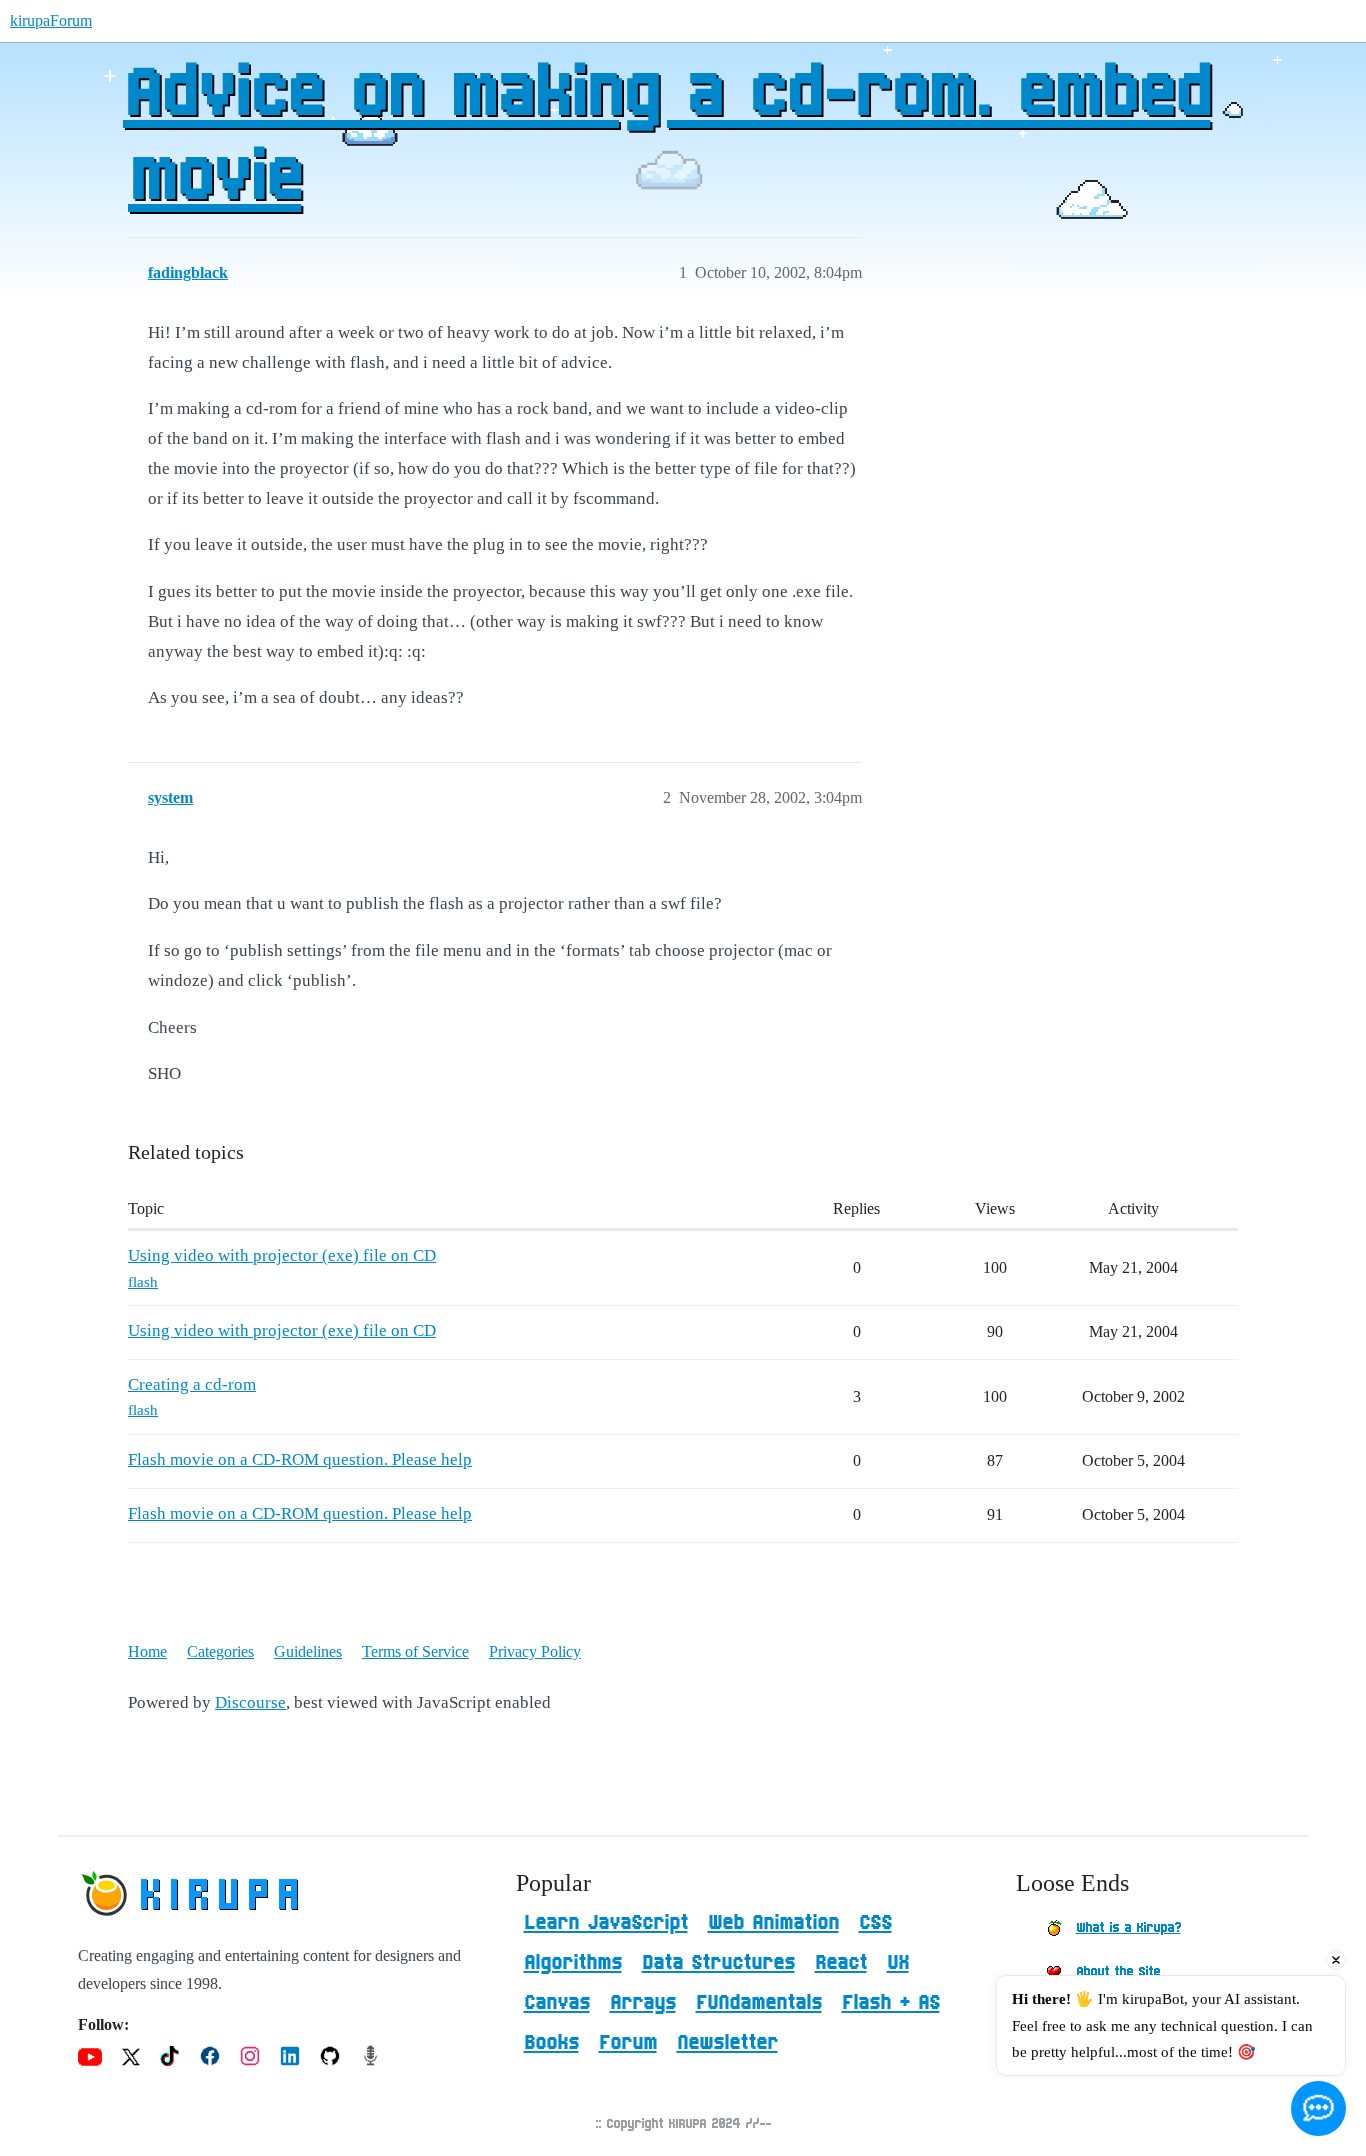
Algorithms (573, 1963)
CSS (875, 1923)
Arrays (643, 2003)
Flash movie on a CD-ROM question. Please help (300, 1459)
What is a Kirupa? (1128, 1928)
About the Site (1118, 1972)
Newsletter (727, 2043)
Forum (628, 2043)
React (841, 1963)
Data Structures (718, 1963)
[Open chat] (1318, 2108)
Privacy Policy (535, 1651)
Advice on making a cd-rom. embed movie (666, 137)
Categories (220, 1651)
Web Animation (773, 1923)
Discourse (250, 1702)
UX (898, 1963)
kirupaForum (51, 20)
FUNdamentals (759, 2003)
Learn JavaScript (606, 1923)
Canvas (557, 2003)
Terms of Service (415, 1651)
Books (551, 2043)
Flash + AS (891, 2003)
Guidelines (308, 1651)
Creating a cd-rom (192, 1384)
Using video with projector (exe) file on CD (282, 1255)
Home (147, 1651)
